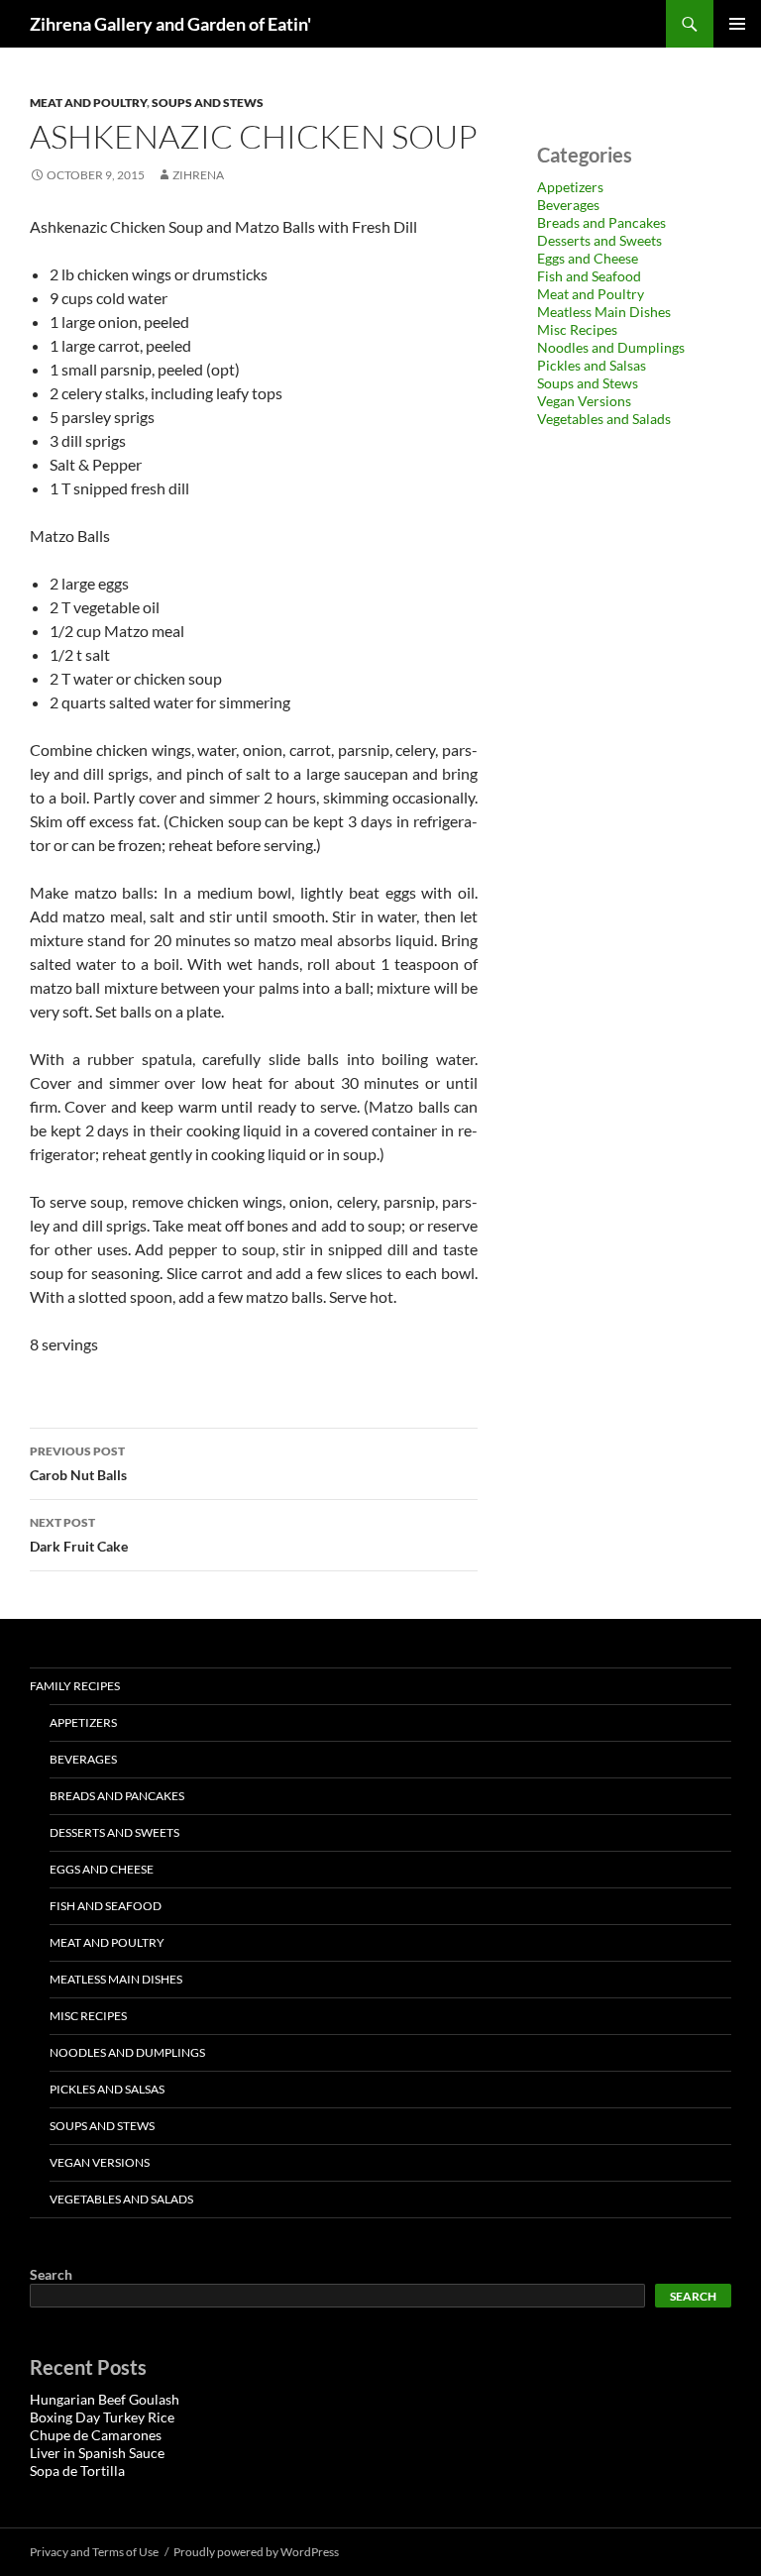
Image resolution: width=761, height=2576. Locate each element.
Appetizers (570, 187)
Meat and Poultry (88, 103)
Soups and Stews (208, 103)
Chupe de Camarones (96, 2435)
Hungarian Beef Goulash (105, 2399)
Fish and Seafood (589, 276)
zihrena (198, 175)
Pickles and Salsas (592, 365)
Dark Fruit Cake (79, 1535)
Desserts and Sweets (599, 240)
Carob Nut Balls (78, 1463)
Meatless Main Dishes (604, 312)
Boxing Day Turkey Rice (102, 2417)
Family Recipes (75, 1686)
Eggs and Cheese (588, 258)
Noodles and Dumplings (611, 347)
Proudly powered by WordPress (256, 2552)
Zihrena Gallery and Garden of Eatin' (170, 24)
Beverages (568, 205)
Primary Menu (737, 24)
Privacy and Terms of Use (94, 2552)
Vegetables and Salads (604, 419)
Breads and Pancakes (601, 222)
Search (51, 2274)
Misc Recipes (577, 329)
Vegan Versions (584, 401)
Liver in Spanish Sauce (97, 2453)
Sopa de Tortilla (77, 2470)
